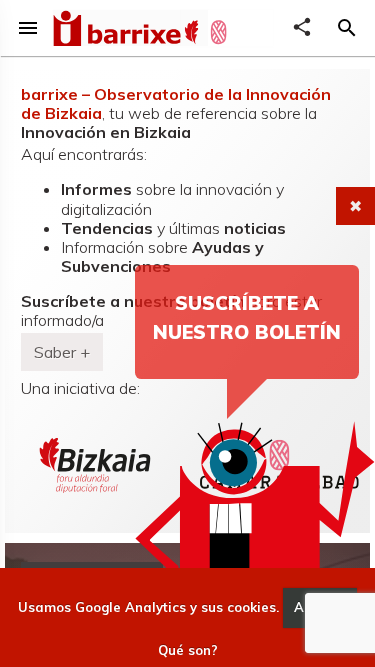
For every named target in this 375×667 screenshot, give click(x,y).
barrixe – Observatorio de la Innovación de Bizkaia (176, 103)
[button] (347, 28)
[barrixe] (116, 31)
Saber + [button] (62, 352)
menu (28, 28)
